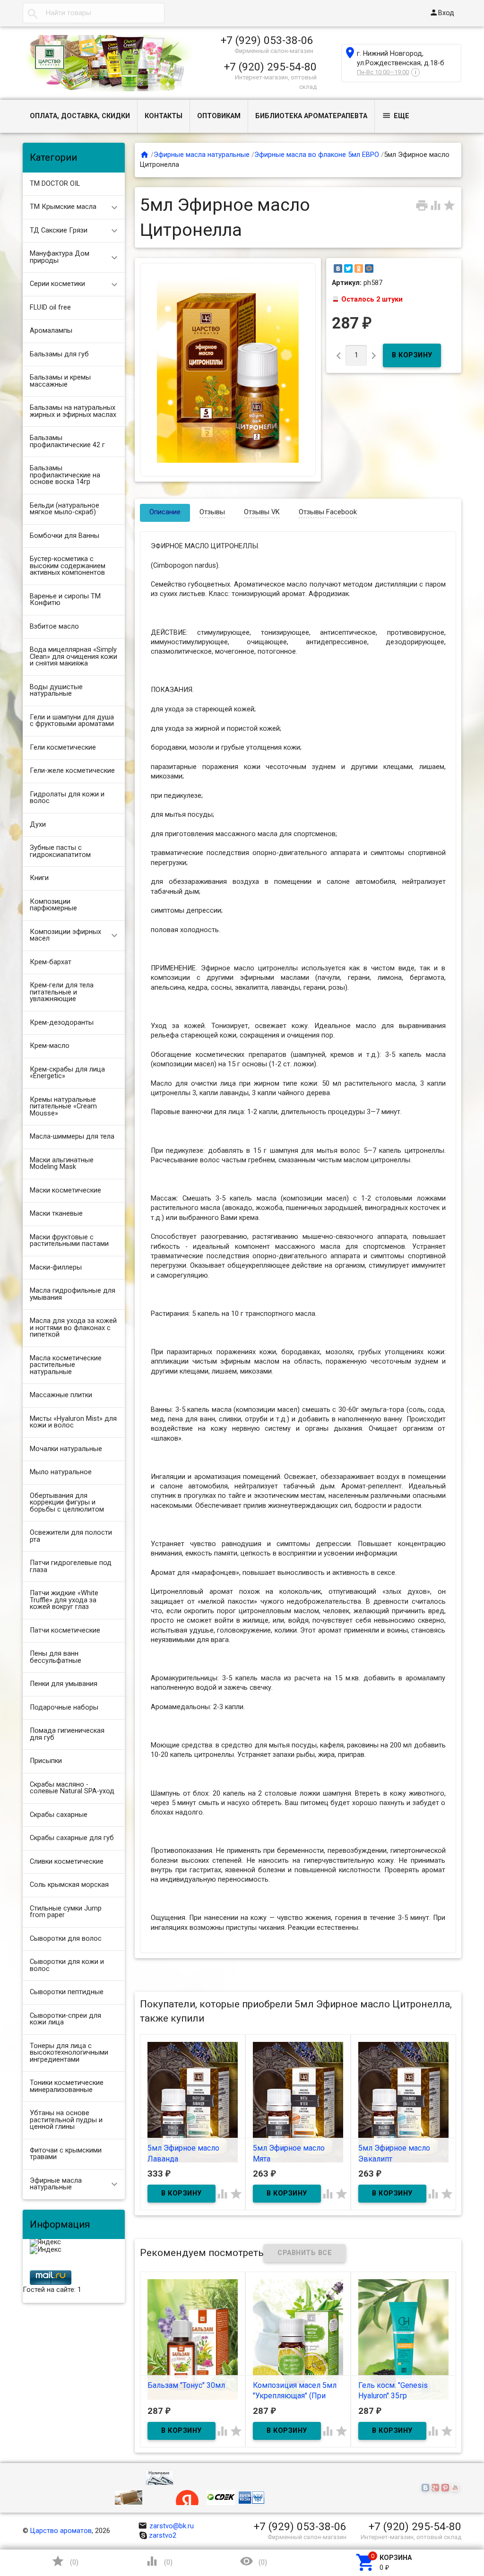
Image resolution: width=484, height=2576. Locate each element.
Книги (39, 878)
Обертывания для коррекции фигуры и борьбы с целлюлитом (67, 1503)
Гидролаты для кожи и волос (67, 798)
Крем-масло (50, 1046)
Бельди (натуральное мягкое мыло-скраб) (65, 509)
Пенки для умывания (64, 1684)
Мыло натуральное (61, 1472)
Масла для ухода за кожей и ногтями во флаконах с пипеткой (73, 1328)
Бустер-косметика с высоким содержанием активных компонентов (68, 566)
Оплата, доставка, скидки (80, 116)
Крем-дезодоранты (62, 1023)
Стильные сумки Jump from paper (66, 1912)
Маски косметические (65, 1190)
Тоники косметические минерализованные (67, 2086)
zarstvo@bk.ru (166, 2526)
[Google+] (436, 2489)
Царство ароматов (61, 2531)
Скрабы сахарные (59, 1815)
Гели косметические (63, 748)
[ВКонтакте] (338, 268)
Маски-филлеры (56, 1267)
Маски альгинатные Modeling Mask (62, 1164)
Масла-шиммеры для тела (72, 1137)
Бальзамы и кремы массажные (60, 381)
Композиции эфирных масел (65, 935)
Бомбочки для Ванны (65, 536)
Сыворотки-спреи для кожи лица (65, 2019)
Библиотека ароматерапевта (311, 116)
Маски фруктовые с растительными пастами (69, 1241)
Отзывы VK (262, 512)
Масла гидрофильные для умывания (73, 1294)
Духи (38, 825)
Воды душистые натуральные (56, 691)
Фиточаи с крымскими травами (66, 2154)
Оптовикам (219, 116)
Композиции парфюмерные (53, 905)
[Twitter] (348, 268)
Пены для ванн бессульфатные (56, 1657)
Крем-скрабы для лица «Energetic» (67, 1073)
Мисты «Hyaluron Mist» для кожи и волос (73, 1422)
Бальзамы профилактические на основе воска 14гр (65, 475)
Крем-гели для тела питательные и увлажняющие (62, 992)
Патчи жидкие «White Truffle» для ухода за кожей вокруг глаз (64, 1600)
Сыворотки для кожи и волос (67, 1965)
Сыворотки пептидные (67, 1992)
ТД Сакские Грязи (59, 230)
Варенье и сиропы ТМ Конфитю (65, 600)
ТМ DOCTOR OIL (55, 184)
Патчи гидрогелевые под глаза (71, 1566)
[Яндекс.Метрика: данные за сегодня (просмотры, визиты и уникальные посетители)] (45, 2243)
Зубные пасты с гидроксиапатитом (60, 851)
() (65, 2561)
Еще (396, 116)
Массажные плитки (61, 1395)
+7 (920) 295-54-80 (270, 67)
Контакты (164, 116)
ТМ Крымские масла (63, 207)
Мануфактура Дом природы (60, 257)
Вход (442, 13)
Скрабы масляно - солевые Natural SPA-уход (72, 1788)
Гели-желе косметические (72, 771)
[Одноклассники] (359, 268)
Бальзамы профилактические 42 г (67, 441)
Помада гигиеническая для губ (67, 1734)
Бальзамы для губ (59, 354)
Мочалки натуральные (66, 1449)
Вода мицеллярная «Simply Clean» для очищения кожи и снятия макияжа (73, 657)
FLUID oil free (50, 307)
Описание (165, 512)
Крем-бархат (51, 962)
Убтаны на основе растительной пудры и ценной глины (66, 2120)
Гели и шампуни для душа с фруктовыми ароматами (72, 721)
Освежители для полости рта (71, 1536)
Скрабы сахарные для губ (72, 1838)
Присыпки (46, 1761)
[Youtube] (456, 2489)
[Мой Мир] (369, 268)
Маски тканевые (56, 1214)
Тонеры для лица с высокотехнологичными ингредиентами (69, 2053)
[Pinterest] (446, 2489)
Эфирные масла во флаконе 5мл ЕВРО (317, 155)
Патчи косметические (65, 1630)
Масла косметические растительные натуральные (66, 1365)
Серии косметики (57, 284)
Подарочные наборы (64, 1707)
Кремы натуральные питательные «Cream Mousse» (63, 1106)
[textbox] (94, 13)
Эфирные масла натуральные (56, 2184)
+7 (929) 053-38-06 (267, 40)
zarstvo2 (163, 2536)
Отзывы (212, 512)
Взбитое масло (54, 627)
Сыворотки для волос (66, 1939)
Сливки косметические (67, 1862)
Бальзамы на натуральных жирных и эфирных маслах (73, 411)
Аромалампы (51, 331)
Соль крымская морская (69, 1885)
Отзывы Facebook (328, 512)
